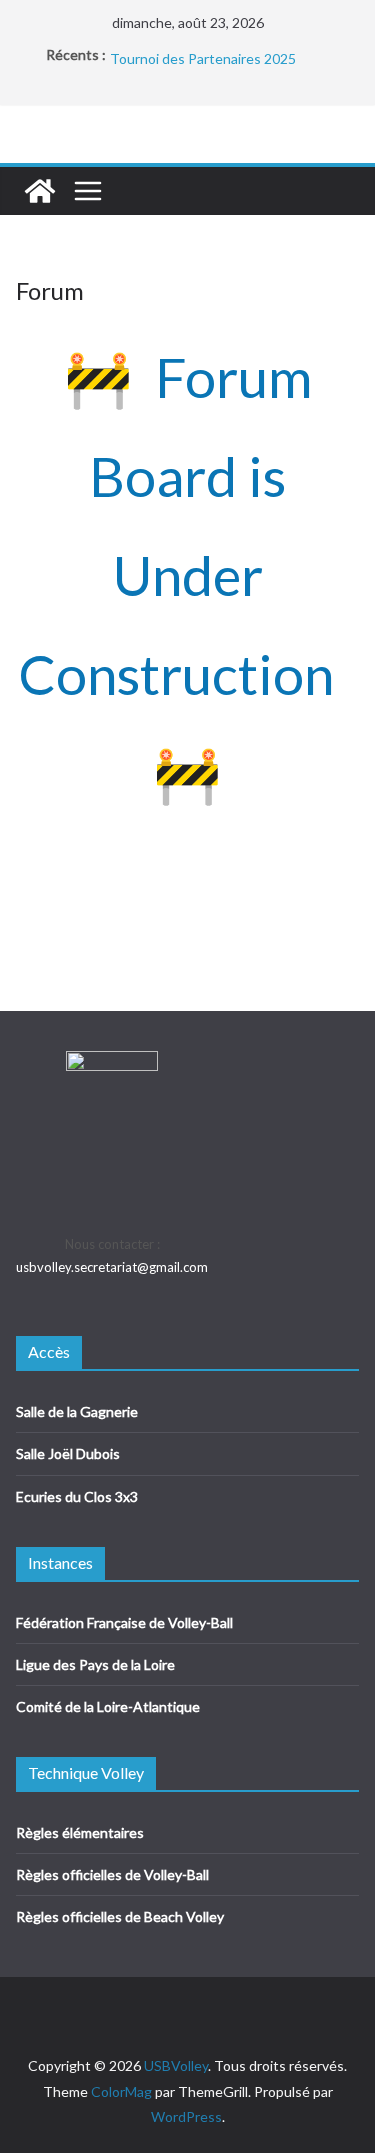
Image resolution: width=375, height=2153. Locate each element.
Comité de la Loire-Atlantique (108, 1706)
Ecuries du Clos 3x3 (77, 1496)
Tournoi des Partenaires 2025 (203, 62)
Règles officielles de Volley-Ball (112, 1874)
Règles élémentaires (80, 1832)
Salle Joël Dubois (68, 1453)
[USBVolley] (40, 191)
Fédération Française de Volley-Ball (124, 1622)
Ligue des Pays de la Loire (95, 1664)
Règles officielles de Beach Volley (120, 1916)
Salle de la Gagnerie (77, 1411)
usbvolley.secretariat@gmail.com (112, 1267)
